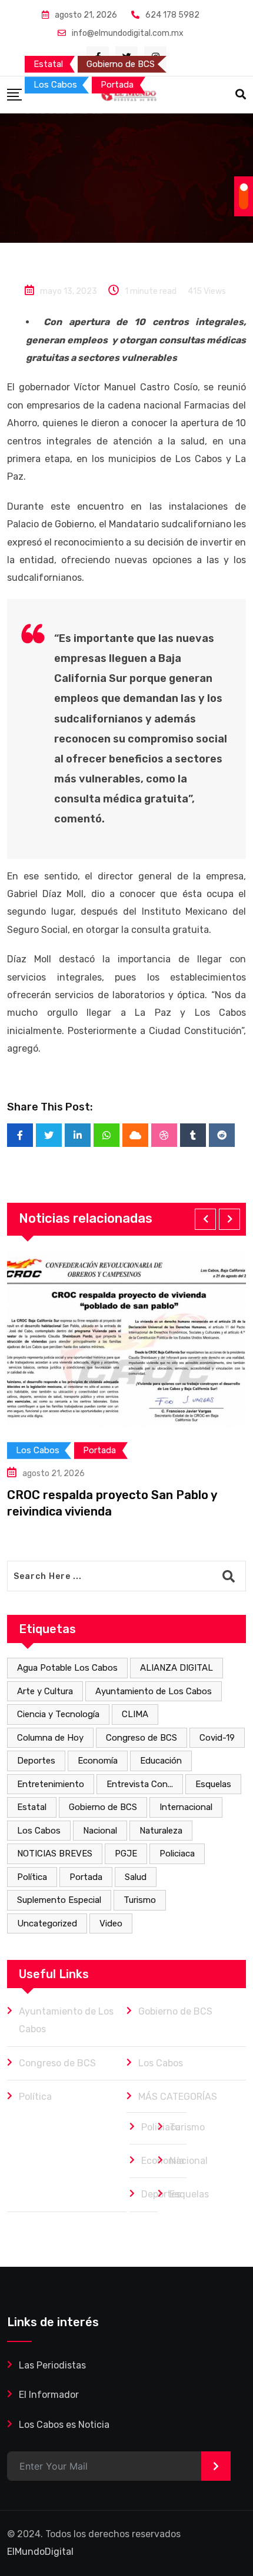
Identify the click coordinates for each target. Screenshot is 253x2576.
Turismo (140, 1900)
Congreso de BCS (142, 1738)
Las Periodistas (52, 2365)
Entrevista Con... (140, 1784)
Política (32, 1877)
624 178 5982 (172, 15)
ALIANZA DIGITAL (177, 1668)
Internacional (186, 1807)
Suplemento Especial (59, 1900)
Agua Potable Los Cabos (67, 1668)
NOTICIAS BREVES (55, 1854)
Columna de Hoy (50, 1738)
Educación (161, 1761)
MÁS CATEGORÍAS (178, 2097)
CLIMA (135, 1714)
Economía (98, 1761)
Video (111, 1923)
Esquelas (213, 1784)
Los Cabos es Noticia (64, 2425)
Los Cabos (39, 1831)
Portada (86, 1877)
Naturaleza (161, 1831)
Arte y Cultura (45, 1691)
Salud (136, 1877)
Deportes (36, 1761)
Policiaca (177, 1854)
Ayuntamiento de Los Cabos (154, 1691)
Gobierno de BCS (103, 1807)
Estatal (32, 1807)
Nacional (100, 1831)
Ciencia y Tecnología (58, 1714)
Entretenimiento (51, 1784)
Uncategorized (47, 1923)
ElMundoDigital (40, 2552)
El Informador (49, 2395)
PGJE (126, 1854)
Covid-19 (217, 1738)
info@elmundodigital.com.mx (128, 33)
